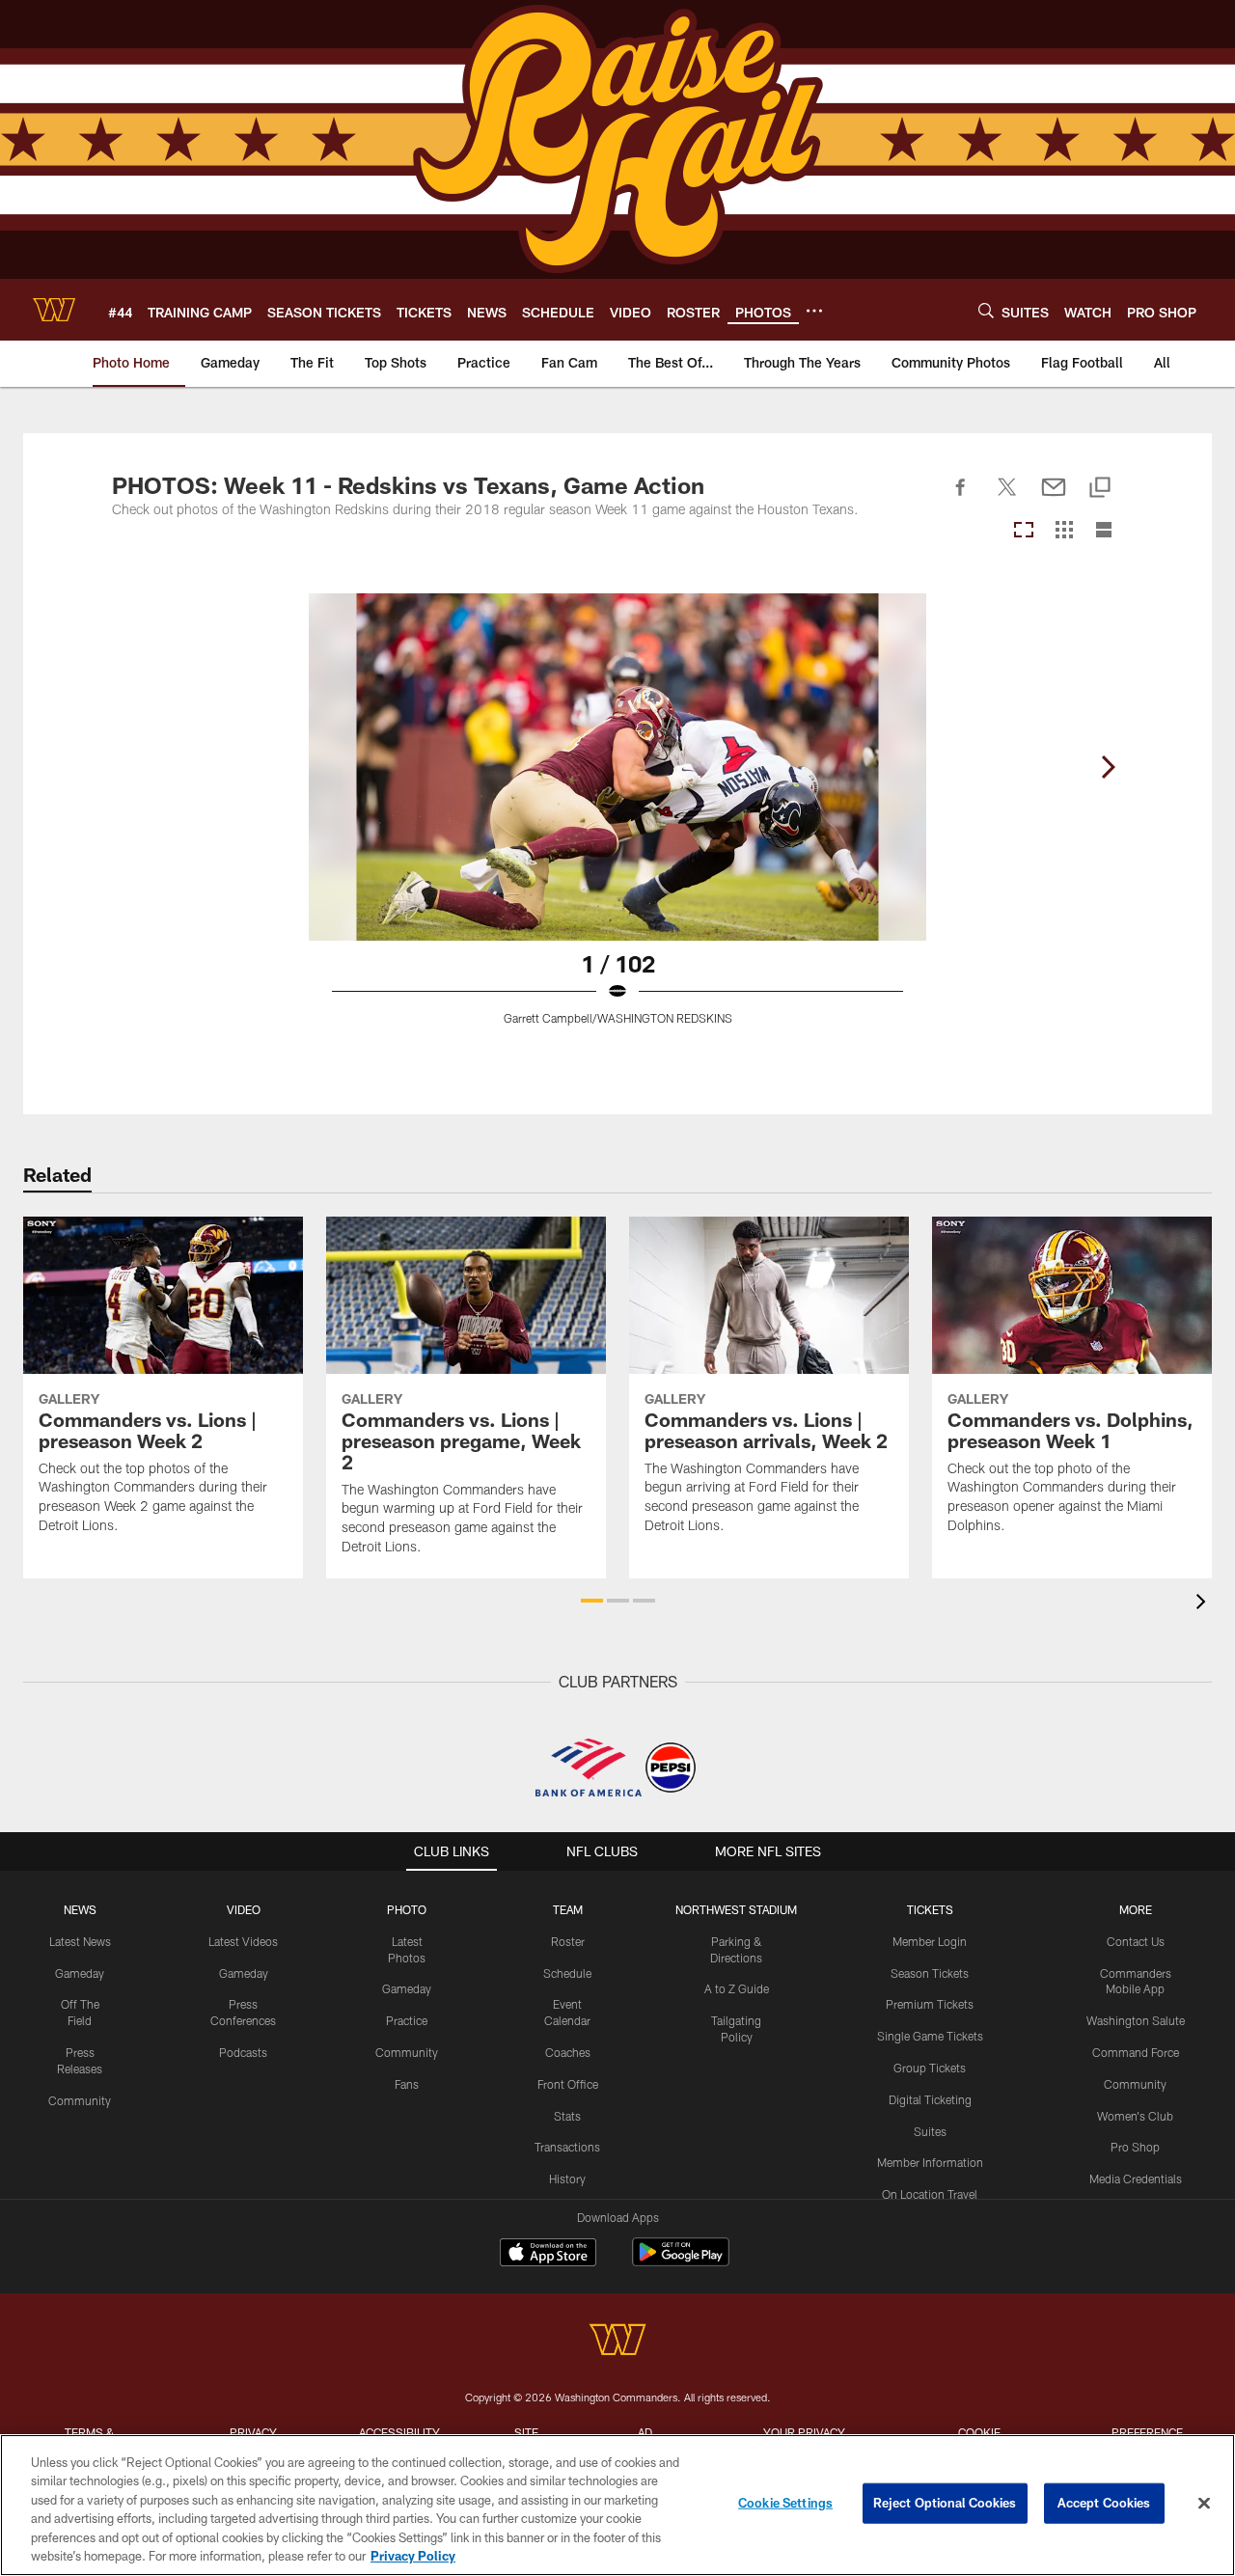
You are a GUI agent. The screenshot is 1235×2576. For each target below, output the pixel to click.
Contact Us (1136, 1941)
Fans (407, 2084)
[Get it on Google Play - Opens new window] (681, 2262)
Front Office (568, 2084)
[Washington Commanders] (617, 2342)
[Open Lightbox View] (617, 821)
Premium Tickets (930, 2004)
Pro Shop (1135, 2147)
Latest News (80, 1941)
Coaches (568, 2052)
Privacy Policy (413, 2556)
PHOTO (407, 1909)
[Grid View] (1064, 531)
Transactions (567, 2147)
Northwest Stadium (736, 1909)
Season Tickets (930, 1973)
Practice (407, 2020)
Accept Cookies (1104, 2503)
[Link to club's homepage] (54, 310)
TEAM (568, 1909)
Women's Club (1135, 2116)
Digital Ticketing (930, 2099)
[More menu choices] (814, 311)
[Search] (986, 310)
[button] (592, 1601)
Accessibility (399, 2432)
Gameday (80, 1973)
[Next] (1108, 767)
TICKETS (930, 1909)
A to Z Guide (737, 1988)
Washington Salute (1136, 2020)
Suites (930, 2131)
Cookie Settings (785, 2503)
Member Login (930, 1941)
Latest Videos (243, 1941)
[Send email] (1054, 498)
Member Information (930, 2162)
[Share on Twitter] (1007, 498)
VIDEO (244, 1909)
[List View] (1104, 531)
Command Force (1136, 2052)
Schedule (567, 1973)
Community (80, 2100)
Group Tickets (930, 2068)
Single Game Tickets (930, 2036)
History (567, 2179)
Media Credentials (1136, 2179)
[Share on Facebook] (961, 498)
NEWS (80, 1909)
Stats (567, 2116)
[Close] (1204, 2504)
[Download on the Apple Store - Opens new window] (548, 2255)
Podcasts (243, 2052)
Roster (568, 1941)
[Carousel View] (1024, 531)
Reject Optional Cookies (945, 2503)
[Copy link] (1100, 489)
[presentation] (1204, 1604)
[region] (617, 2505)
